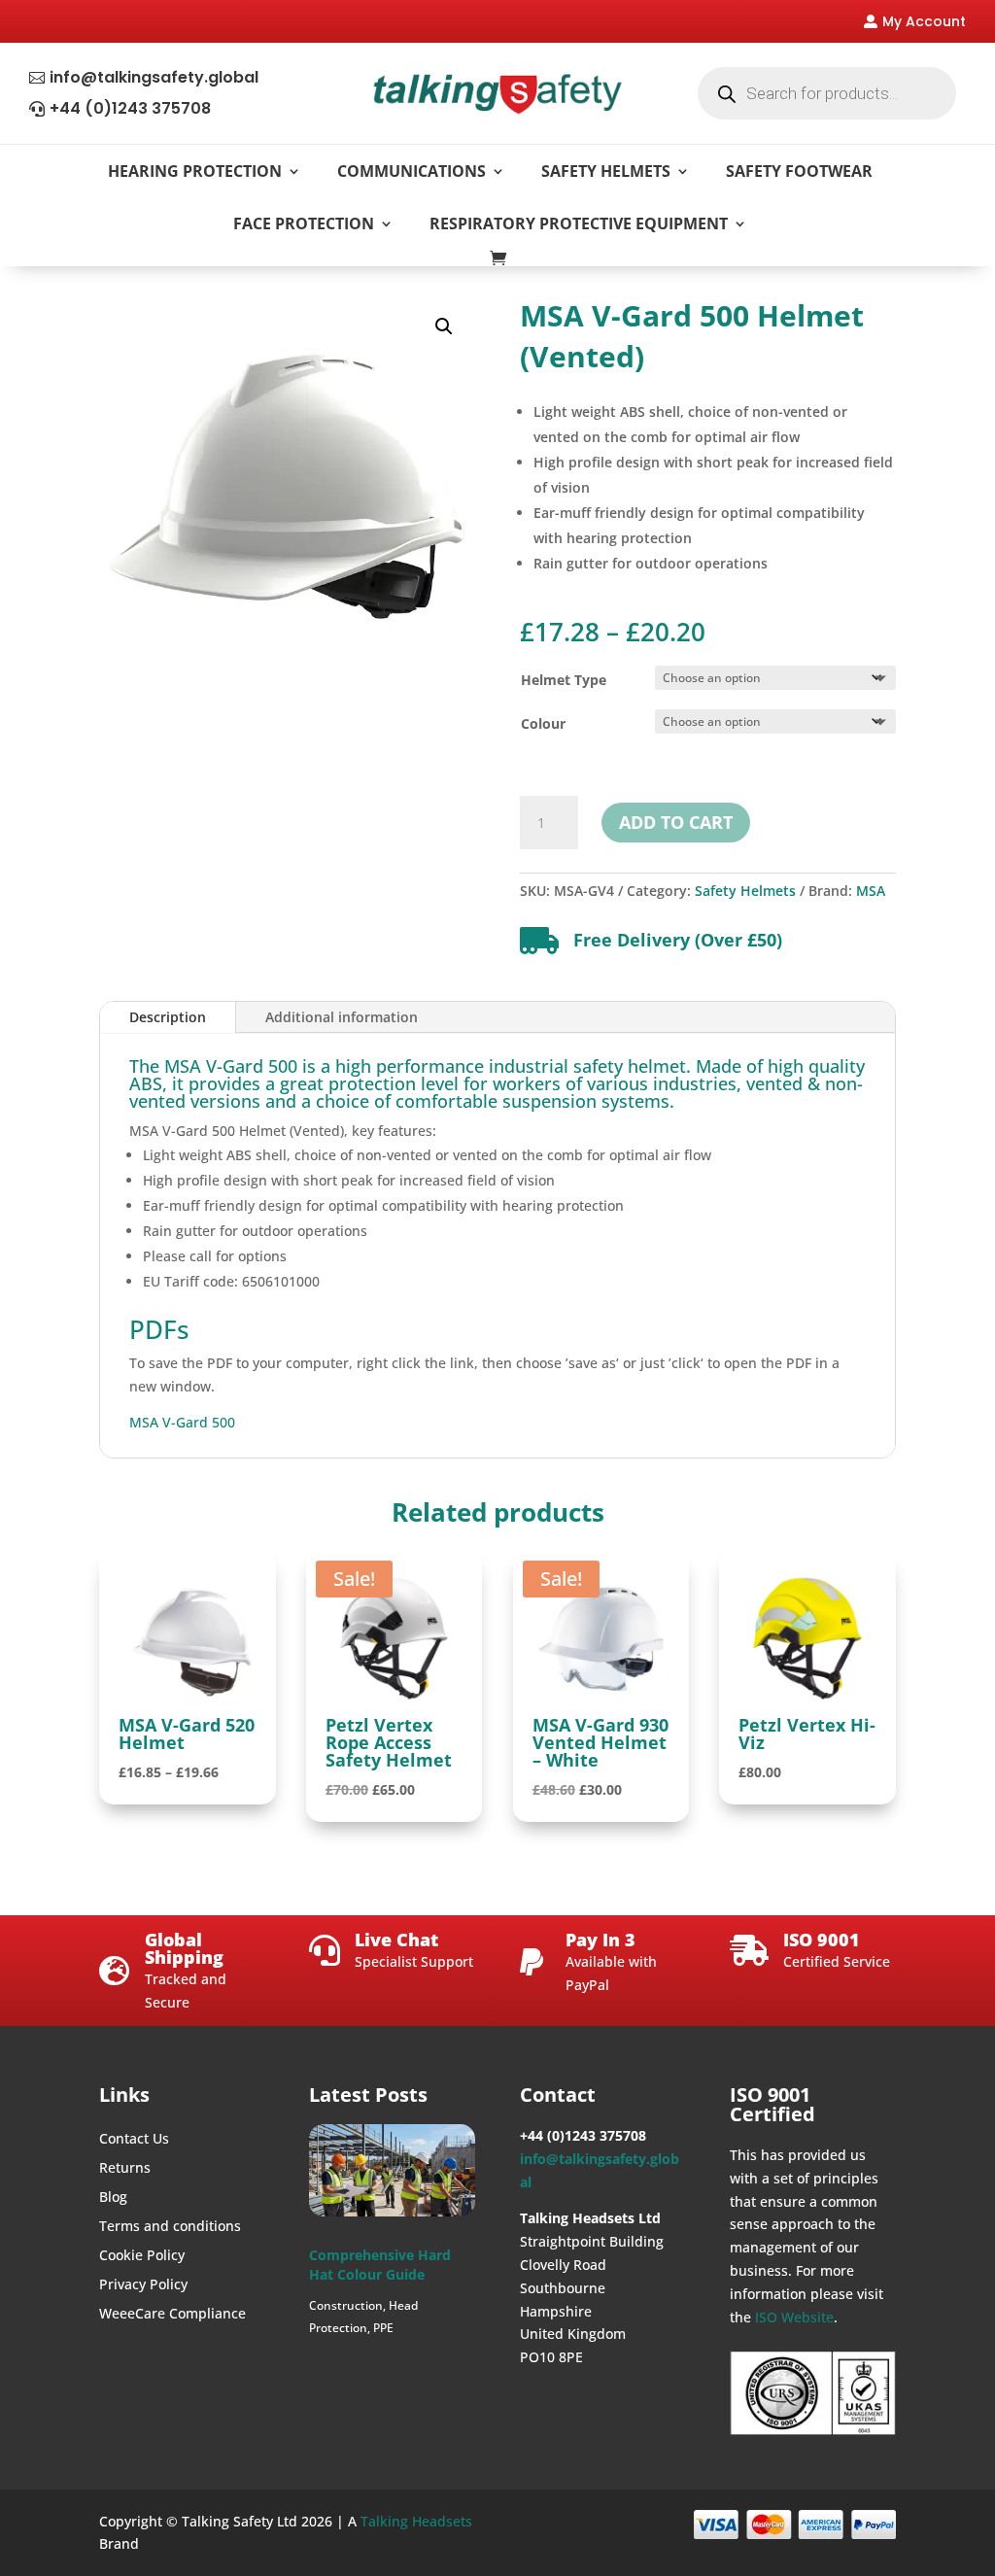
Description (168, 1017)
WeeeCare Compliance (172, 2315)
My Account (924, 21)
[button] (444, 326)
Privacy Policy (143, 2285)
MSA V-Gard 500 (182, 1422)
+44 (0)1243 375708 (130, 108)
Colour (543, 723)
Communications (412, 171)
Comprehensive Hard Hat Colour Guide (380, 2265)
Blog (113, 2198)
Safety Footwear (799, 171)
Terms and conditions (170, 2227)
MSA (871, 891)
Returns (125, 2169)
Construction (346, 2305)
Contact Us (134, 2140)
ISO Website (794, 2317)
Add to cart (676, 822)
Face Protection (304, 223)
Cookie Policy (142, 2256)
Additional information (342, 1017)
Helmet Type (564, 680)
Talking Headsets (416, 2521)
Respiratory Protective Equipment (579, 223)
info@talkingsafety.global (154, 77)
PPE (383, 2328)
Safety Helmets (606, 171)
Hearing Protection (195, 171)
